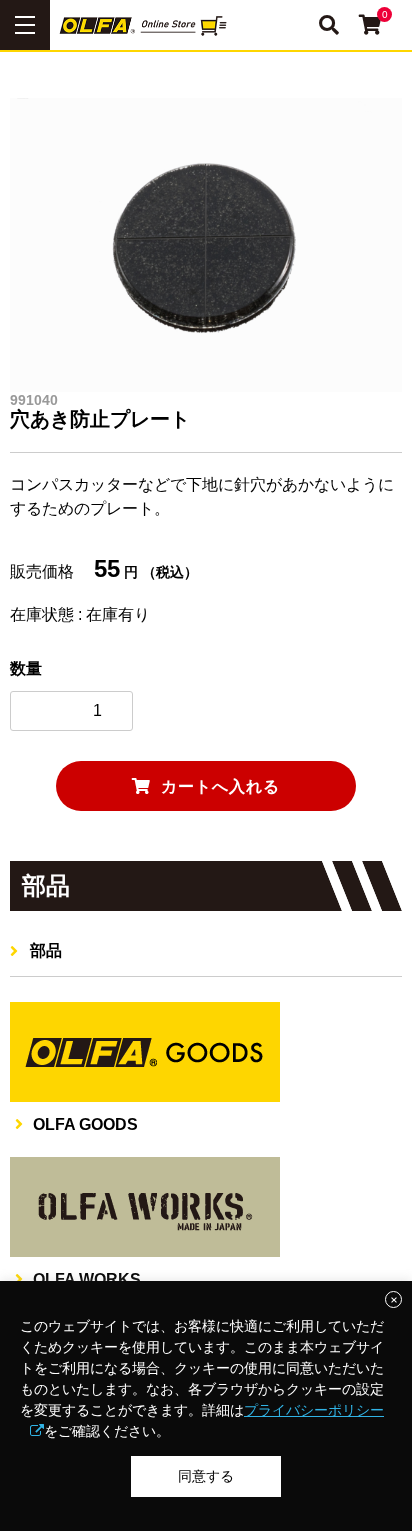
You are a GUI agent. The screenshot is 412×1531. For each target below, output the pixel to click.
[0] (370, 26)
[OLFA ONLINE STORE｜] (206, 25)
